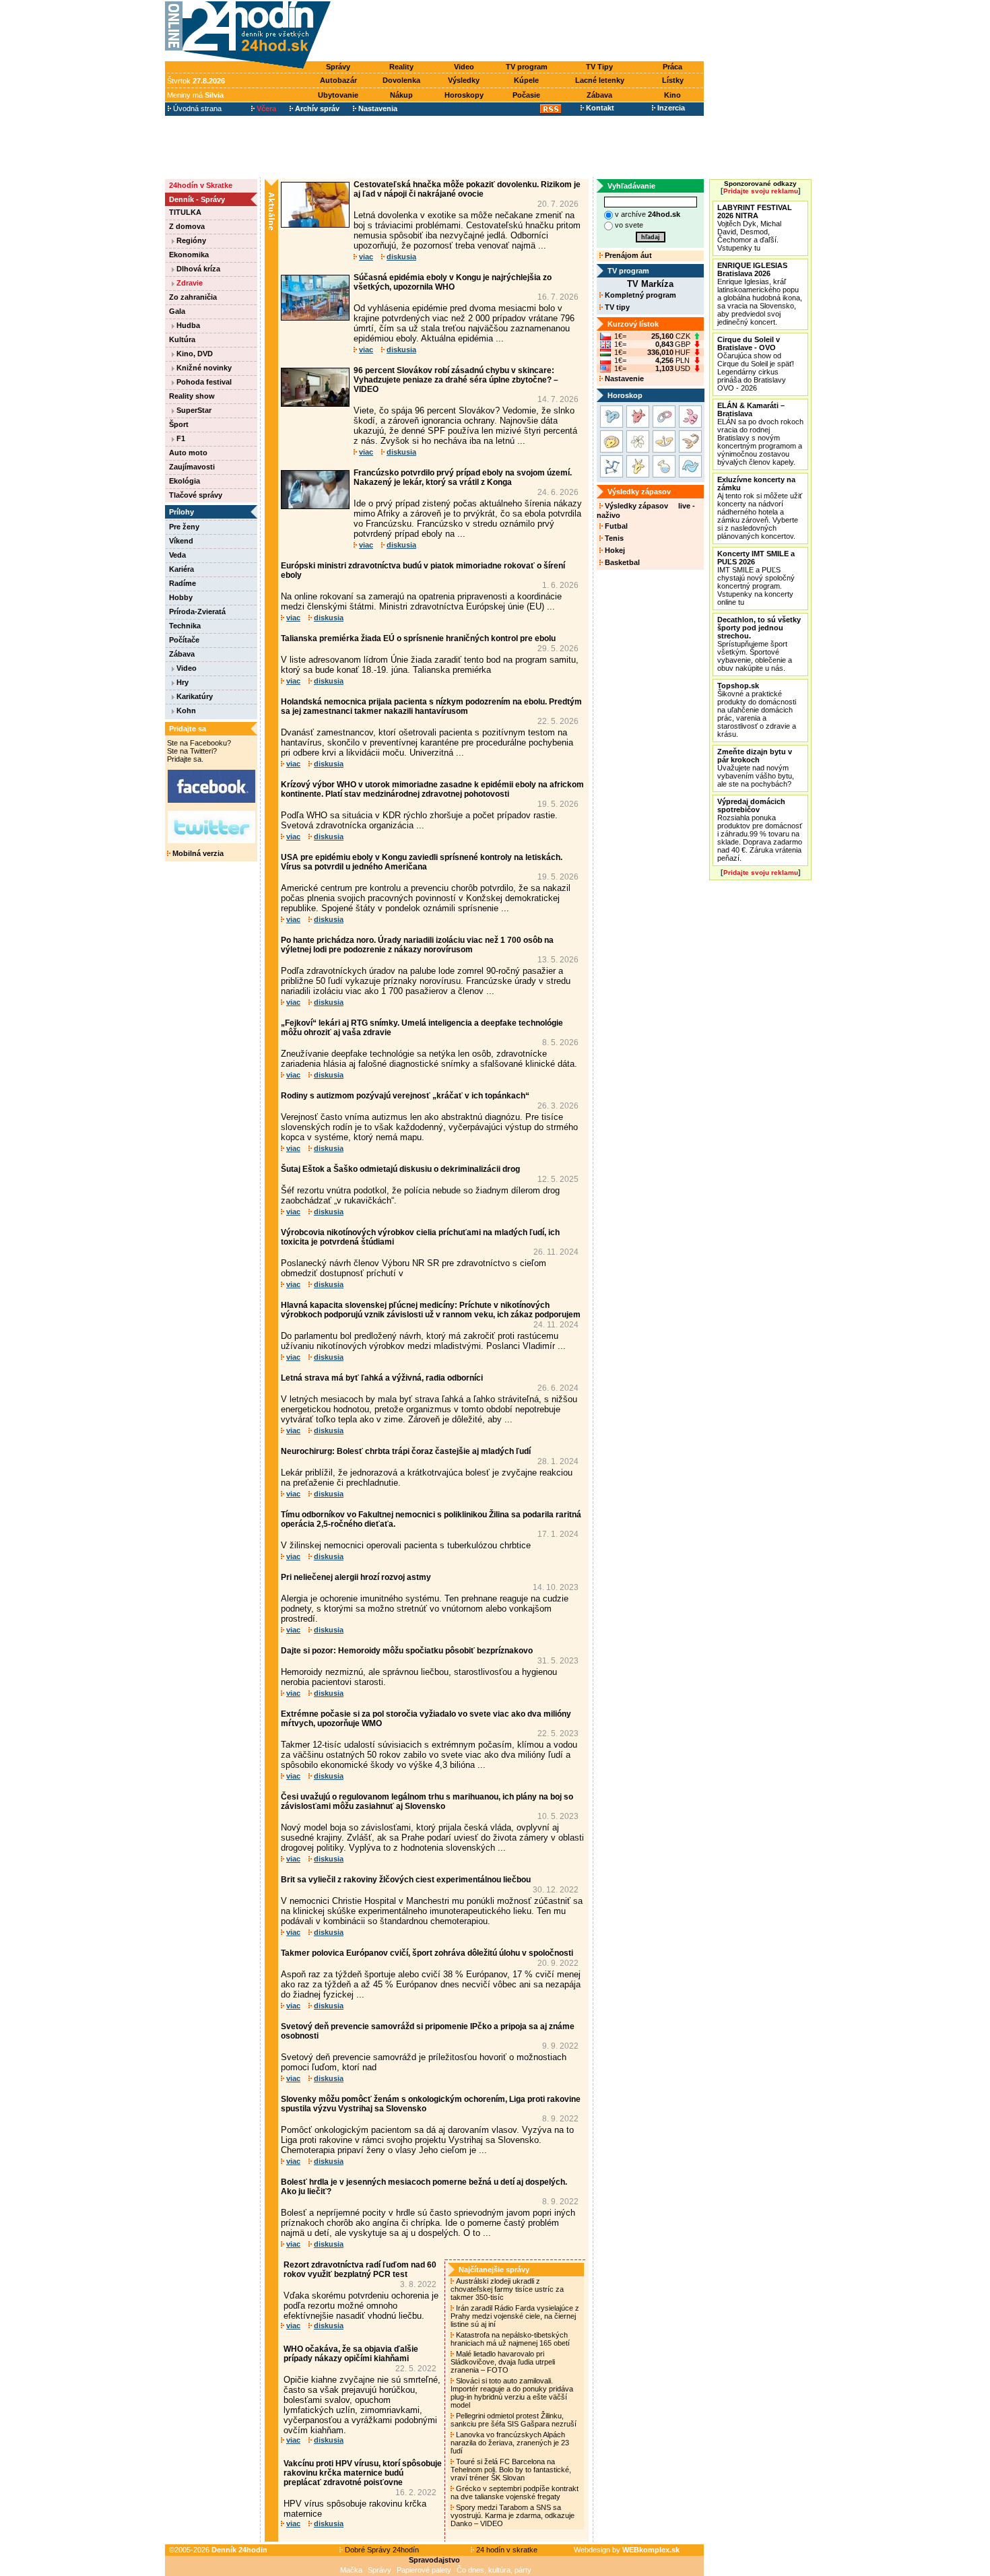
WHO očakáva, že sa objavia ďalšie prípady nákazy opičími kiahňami (351, 2354)
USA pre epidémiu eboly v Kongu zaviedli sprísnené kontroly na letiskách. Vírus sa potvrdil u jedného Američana (422, 862)
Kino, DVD (194, 354)
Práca (672, 67)
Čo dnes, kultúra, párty (494, 2570)
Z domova (187, 226)
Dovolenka (401, 80)
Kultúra (182, 339)
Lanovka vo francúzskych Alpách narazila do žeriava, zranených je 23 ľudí (510, 2443)
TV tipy (616, 307)
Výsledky (464, 80)
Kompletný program (639, 295)
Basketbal (621, 562)
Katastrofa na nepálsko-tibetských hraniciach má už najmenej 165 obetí (511, 2339)
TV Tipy (599, 67)
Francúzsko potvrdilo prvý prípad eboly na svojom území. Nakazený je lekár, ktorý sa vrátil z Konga (463, 477)
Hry (181, 682)
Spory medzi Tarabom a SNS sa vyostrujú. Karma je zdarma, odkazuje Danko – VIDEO (513, 2515)
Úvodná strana (196, 108)
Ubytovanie (338, 95)
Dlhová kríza (197, 269)
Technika (185, 626)
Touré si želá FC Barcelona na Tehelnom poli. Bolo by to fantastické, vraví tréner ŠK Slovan (511, 2470)
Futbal (615, 526)
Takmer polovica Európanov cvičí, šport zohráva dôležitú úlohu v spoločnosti (427, 1953)
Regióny (190, 240)
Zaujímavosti (192, 467)
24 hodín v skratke (506, 2550)
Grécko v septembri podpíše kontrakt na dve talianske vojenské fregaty (515, 2492)
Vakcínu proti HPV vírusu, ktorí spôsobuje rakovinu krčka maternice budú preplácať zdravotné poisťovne (363, 2473)
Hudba (187, 325)
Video (464, 67)
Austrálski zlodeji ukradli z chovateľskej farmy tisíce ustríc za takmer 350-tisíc (507, 2289)
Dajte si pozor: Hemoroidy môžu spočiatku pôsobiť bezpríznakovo (407, 1651)
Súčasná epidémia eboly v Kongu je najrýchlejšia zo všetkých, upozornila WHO (453, 282)
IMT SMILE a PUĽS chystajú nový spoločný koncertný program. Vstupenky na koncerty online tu (756, 578)
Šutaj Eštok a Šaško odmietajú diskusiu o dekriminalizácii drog (400, 1169)
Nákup (401, 95)
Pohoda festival (203, 382)
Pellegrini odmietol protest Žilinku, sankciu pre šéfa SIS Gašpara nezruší (515, 2420)
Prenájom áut (627, 255)
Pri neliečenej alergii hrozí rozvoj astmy (356, 1577)
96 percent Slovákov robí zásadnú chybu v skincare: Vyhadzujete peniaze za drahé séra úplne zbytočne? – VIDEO (456, 380)
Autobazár (338, 80)
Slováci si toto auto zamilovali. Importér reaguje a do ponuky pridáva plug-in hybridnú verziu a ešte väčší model (512, 2393)
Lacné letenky (600, 80)
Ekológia (185, 481)
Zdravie (189, 283)
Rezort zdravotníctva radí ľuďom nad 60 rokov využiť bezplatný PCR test (360, 2270)
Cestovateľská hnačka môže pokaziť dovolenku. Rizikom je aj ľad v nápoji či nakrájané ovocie (467, 189)
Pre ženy (184, 527)
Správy (338, 67)
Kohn (185, 711)
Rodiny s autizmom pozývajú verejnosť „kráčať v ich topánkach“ (405, 1096)
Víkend (181, 541)
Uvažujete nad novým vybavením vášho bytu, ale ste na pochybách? (756, 768)
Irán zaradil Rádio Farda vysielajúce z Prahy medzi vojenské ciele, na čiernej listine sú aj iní (515, 2316)
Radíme (183, 583)
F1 (180, 438)
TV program (527, 67)
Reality (401, 67)
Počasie (526, 95)
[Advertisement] (521, 32)
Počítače (184, 640)
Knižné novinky (203, 368)
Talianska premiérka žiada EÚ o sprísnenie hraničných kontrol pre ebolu (418, 638)
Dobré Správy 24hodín (381, 2550)
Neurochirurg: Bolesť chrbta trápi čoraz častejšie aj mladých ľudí (406, 1451)
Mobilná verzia (197, 853)
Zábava (599, 95)
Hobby (181, 597)
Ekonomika (189, 255)
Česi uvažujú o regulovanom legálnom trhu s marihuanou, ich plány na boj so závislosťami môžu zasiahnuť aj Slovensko (427, 1802)
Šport (179, 424)
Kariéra (181, 569)
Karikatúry (194, 696)
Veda (177, 555)
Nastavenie (623, 378)
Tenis (613, 538)
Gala (177, 311)
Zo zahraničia (193, 297)
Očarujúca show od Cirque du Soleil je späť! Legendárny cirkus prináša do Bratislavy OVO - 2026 (756, 364)
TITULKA (185, 212)
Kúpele (526, 80)
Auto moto (188, 453)
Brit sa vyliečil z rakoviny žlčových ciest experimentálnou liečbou (406, 1880)
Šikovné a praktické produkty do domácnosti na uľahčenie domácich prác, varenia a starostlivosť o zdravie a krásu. (757, 710)
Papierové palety (424, 2570)
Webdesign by (627, 2550)
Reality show (192, 396)
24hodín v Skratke (201, 185)
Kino (672, 95)
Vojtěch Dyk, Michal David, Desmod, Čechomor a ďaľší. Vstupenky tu (755, 228)
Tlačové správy (196, 495)
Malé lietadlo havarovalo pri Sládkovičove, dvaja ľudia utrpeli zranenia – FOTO (503, 2362)
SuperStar (193, 410)
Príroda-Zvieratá (197, 612)
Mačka (351, 2570)
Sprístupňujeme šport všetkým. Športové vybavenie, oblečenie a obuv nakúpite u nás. (759, 644)
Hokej (614, 550)
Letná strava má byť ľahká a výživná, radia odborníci (382, 1378)
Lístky (673, 80)
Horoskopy (464, 95)
